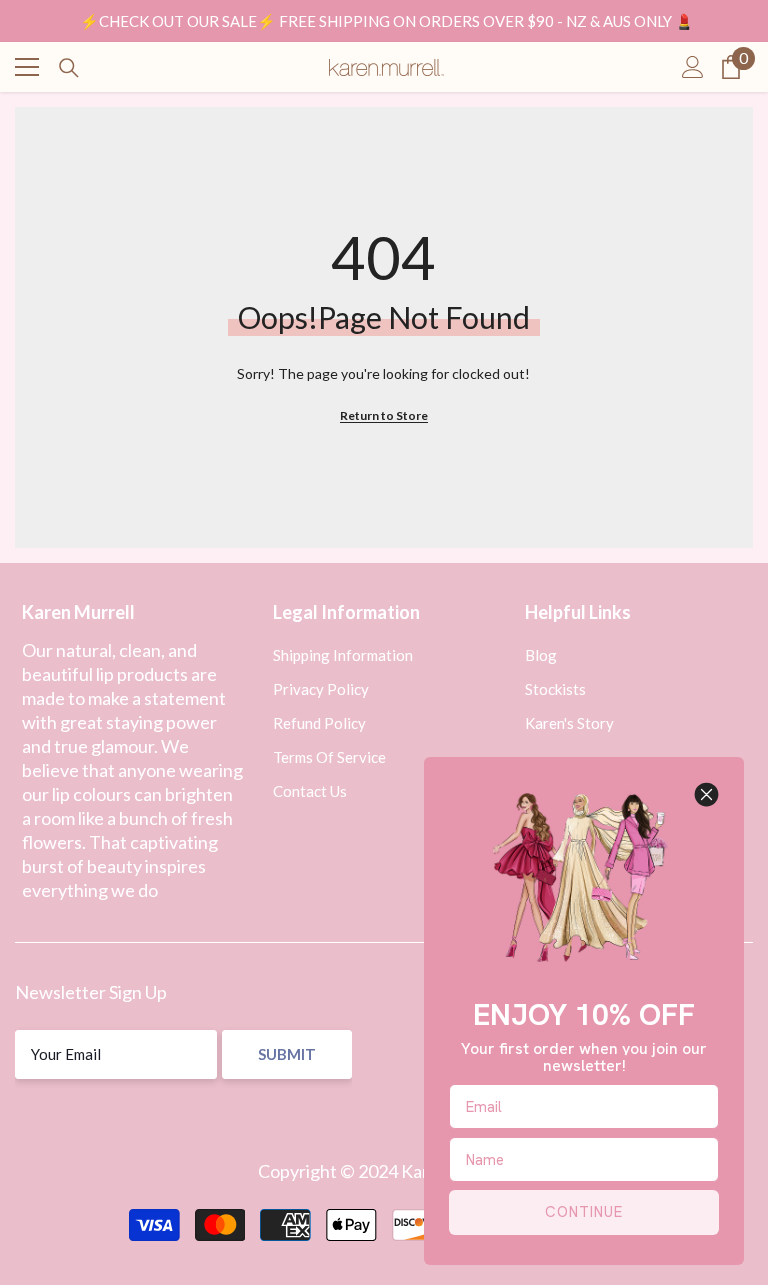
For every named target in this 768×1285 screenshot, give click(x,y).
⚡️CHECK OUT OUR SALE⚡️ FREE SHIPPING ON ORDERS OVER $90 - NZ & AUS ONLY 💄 (387, 21)
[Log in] (693, 67)
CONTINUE (584, 1212)
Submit (287, 1054)
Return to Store (384, 415)
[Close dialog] (706, 794)
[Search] (69, 68)
